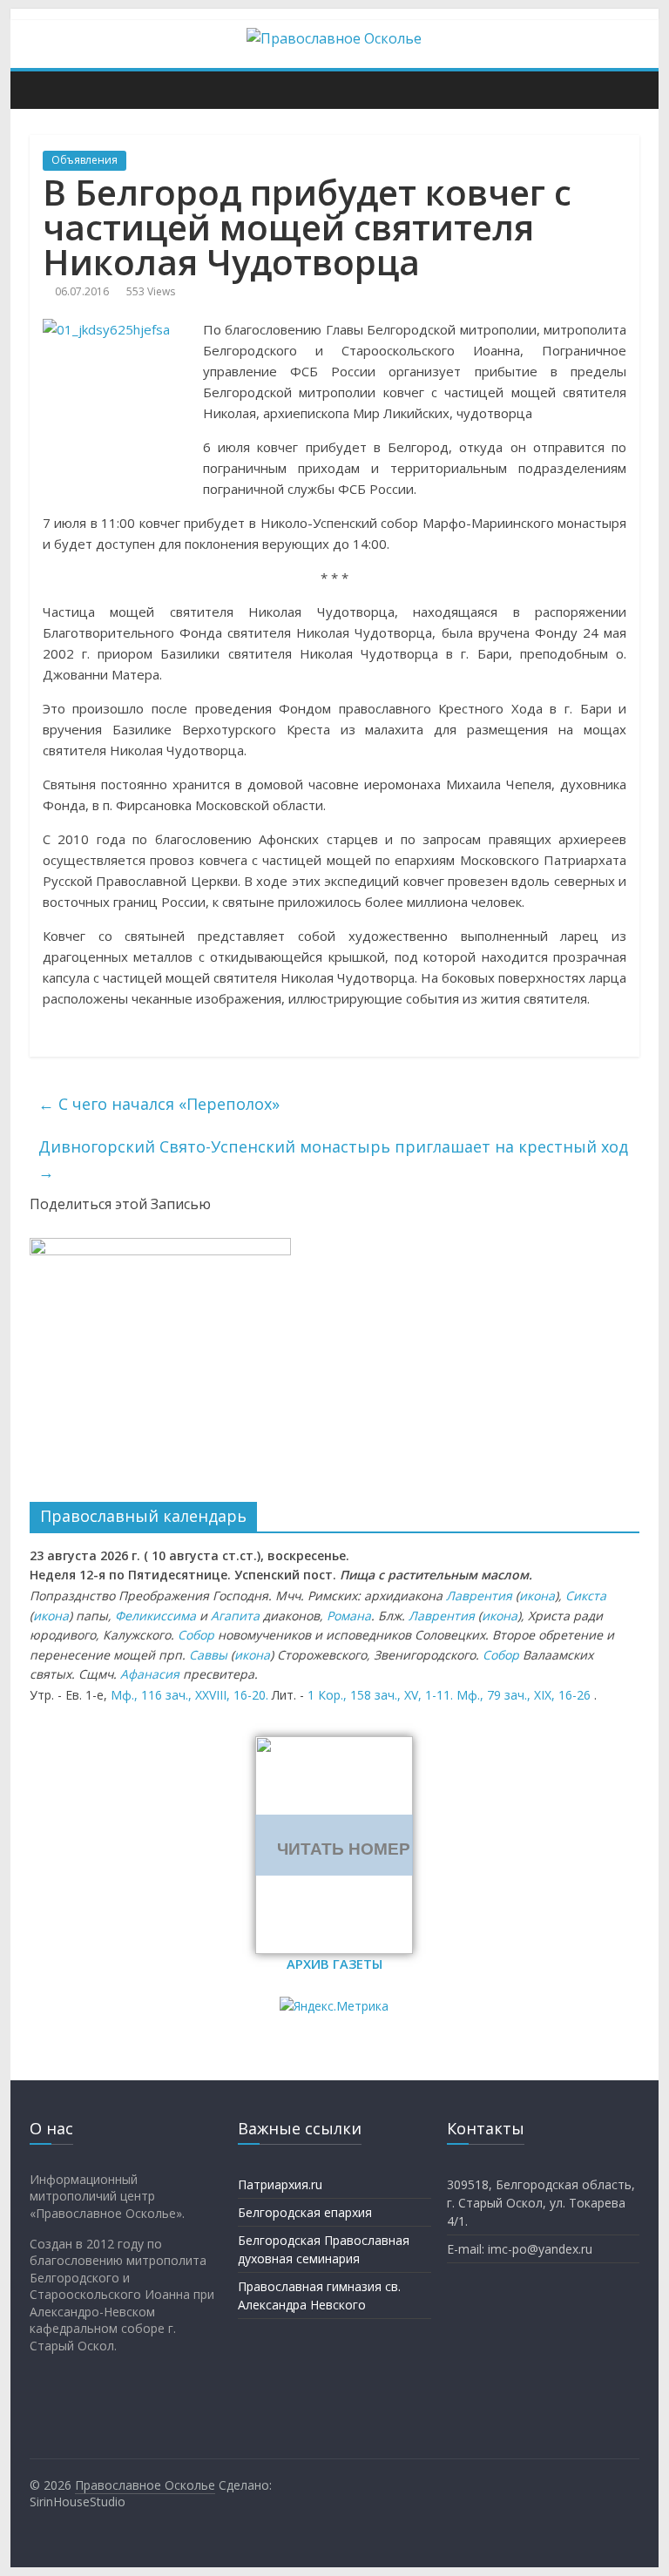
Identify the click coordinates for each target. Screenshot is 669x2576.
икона (537, 1596)
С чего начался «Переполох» (159, 1104)
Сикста (586, 1596)
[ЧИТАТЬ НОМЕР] (334, 1747)
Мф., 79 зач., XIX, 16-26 (524, 1695)
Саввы (208, 1655)
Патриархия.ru (280, 2184)
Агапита (235, 1616)
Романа (349, 1616)
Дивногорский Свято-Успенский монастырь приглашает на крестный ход (333, 1159)
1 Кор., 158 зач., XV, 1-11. (380, 1695)
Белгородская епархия (305, 2212)
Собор (196, 1635)
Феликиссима (155, 1616)
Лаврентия (479, 1596)
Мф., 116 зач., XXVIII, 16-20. (189, 1695)
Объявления (84, 160)
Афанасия (150, 1674)
